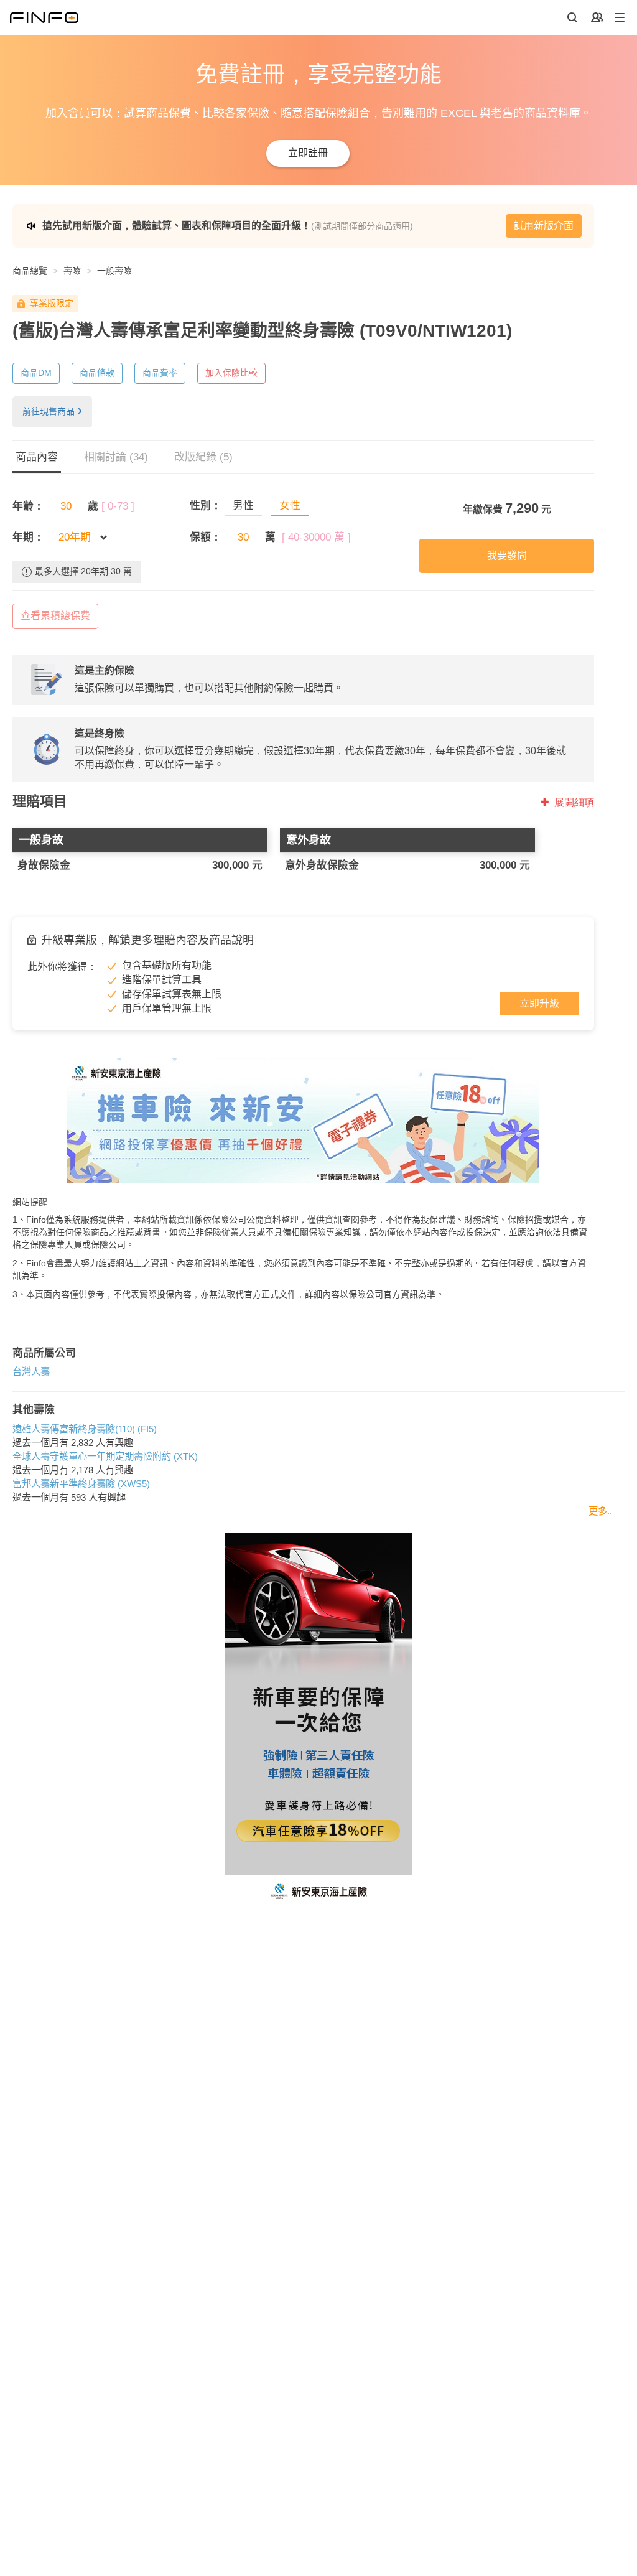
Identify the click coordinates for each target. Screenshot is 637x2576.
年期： (28, 537)
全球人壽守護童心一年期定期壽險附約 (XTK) (105, 1456)
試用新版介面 (544, 226)
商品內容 (37, 457)
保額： (206, 537)
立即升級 (539, 1003)
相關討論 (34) (116, 457)
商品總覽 (30, 271)
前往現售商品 (49, 411)
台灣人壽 (31, 1372)
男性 (243, 506)
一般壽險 (114, 271)
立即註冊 (308, 153)
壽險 (72, 271)
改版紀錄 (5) (203, 457)
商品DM (36, 373)
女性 (290, 506)
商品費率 (160, 373)
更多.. (600, 1511)
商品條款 (97, 373)
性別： (206, 506)
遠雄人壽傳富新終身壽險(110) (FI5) (85, 1429)
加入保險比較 (231, 373)
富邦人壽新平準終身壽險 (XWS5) (81, 1484)
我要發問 (507, 555)
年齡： (28, 506)
